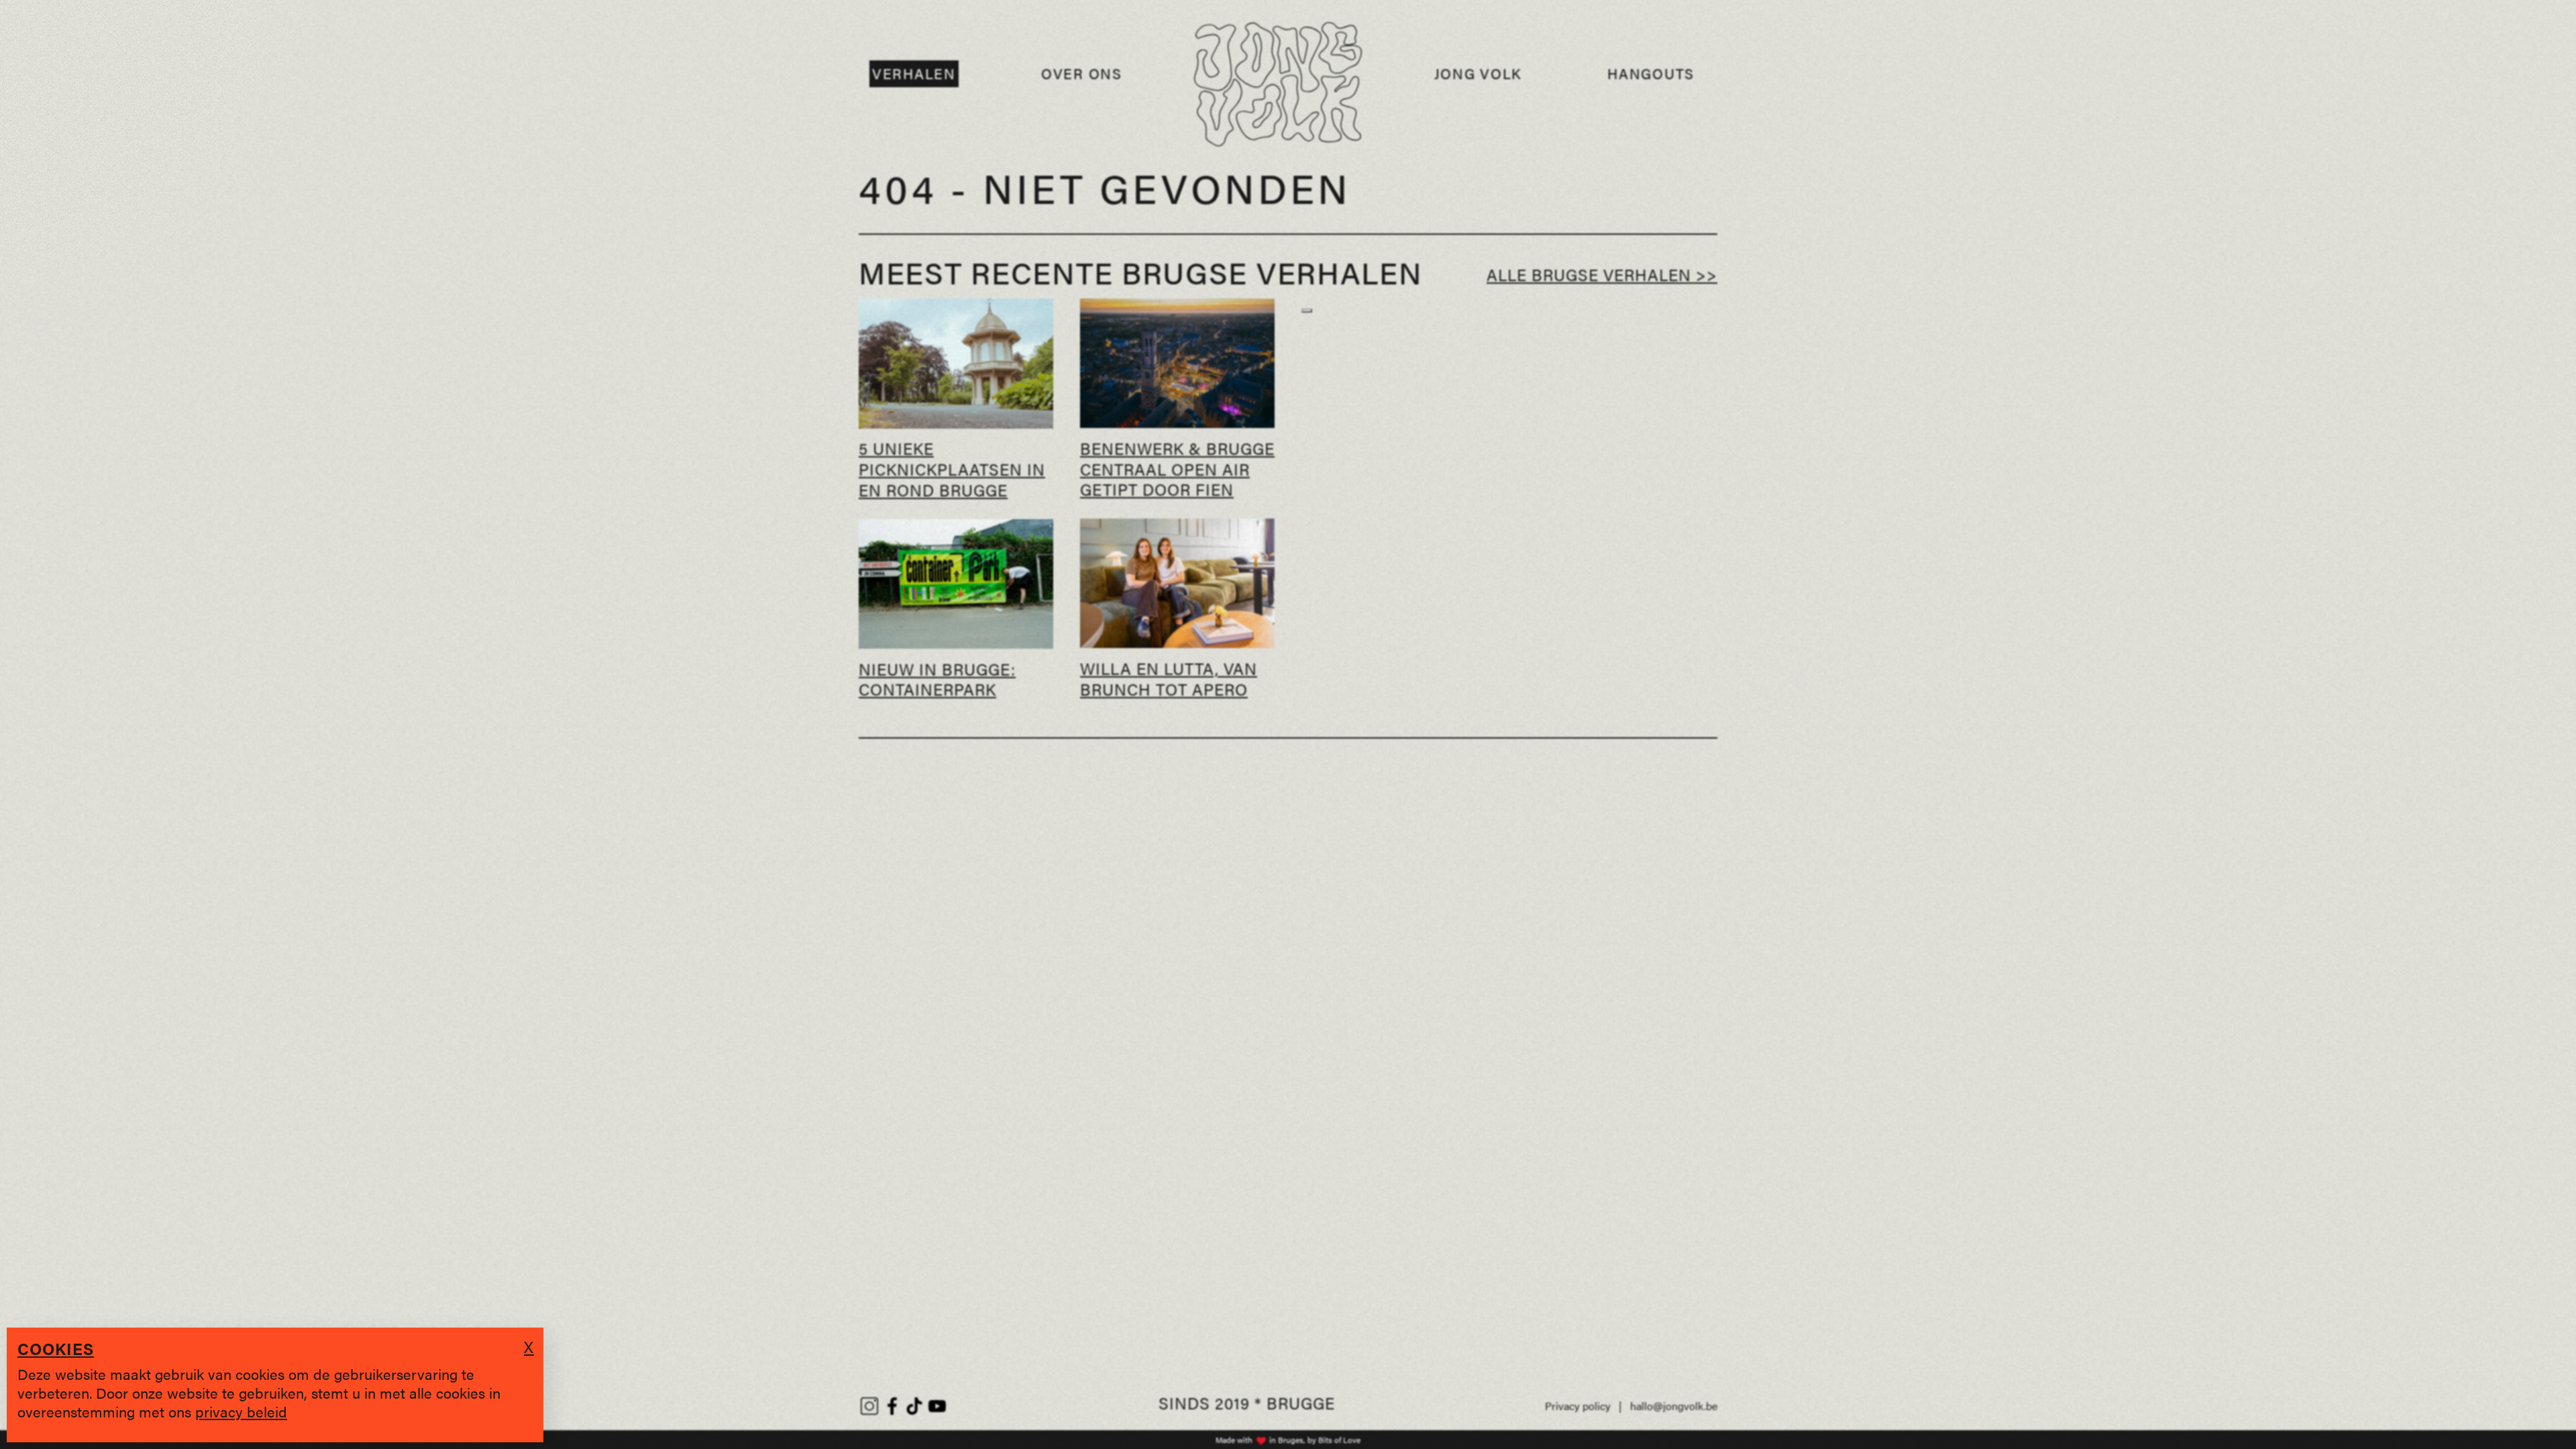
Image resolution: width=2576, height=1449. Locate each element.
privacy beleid (241, 1411)
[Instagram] (869, 1406)
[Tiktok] (914, 1406)
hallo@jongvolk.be (1674, 1406)
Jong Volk (1478, 73)
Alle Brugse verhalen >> (1602, 274)
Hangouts (1651, 73)
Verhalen (914, 73)
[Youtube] (937, 1406)
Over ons (1082, 73)
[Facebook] (892, 1406)
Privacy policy (1578, 1406)
